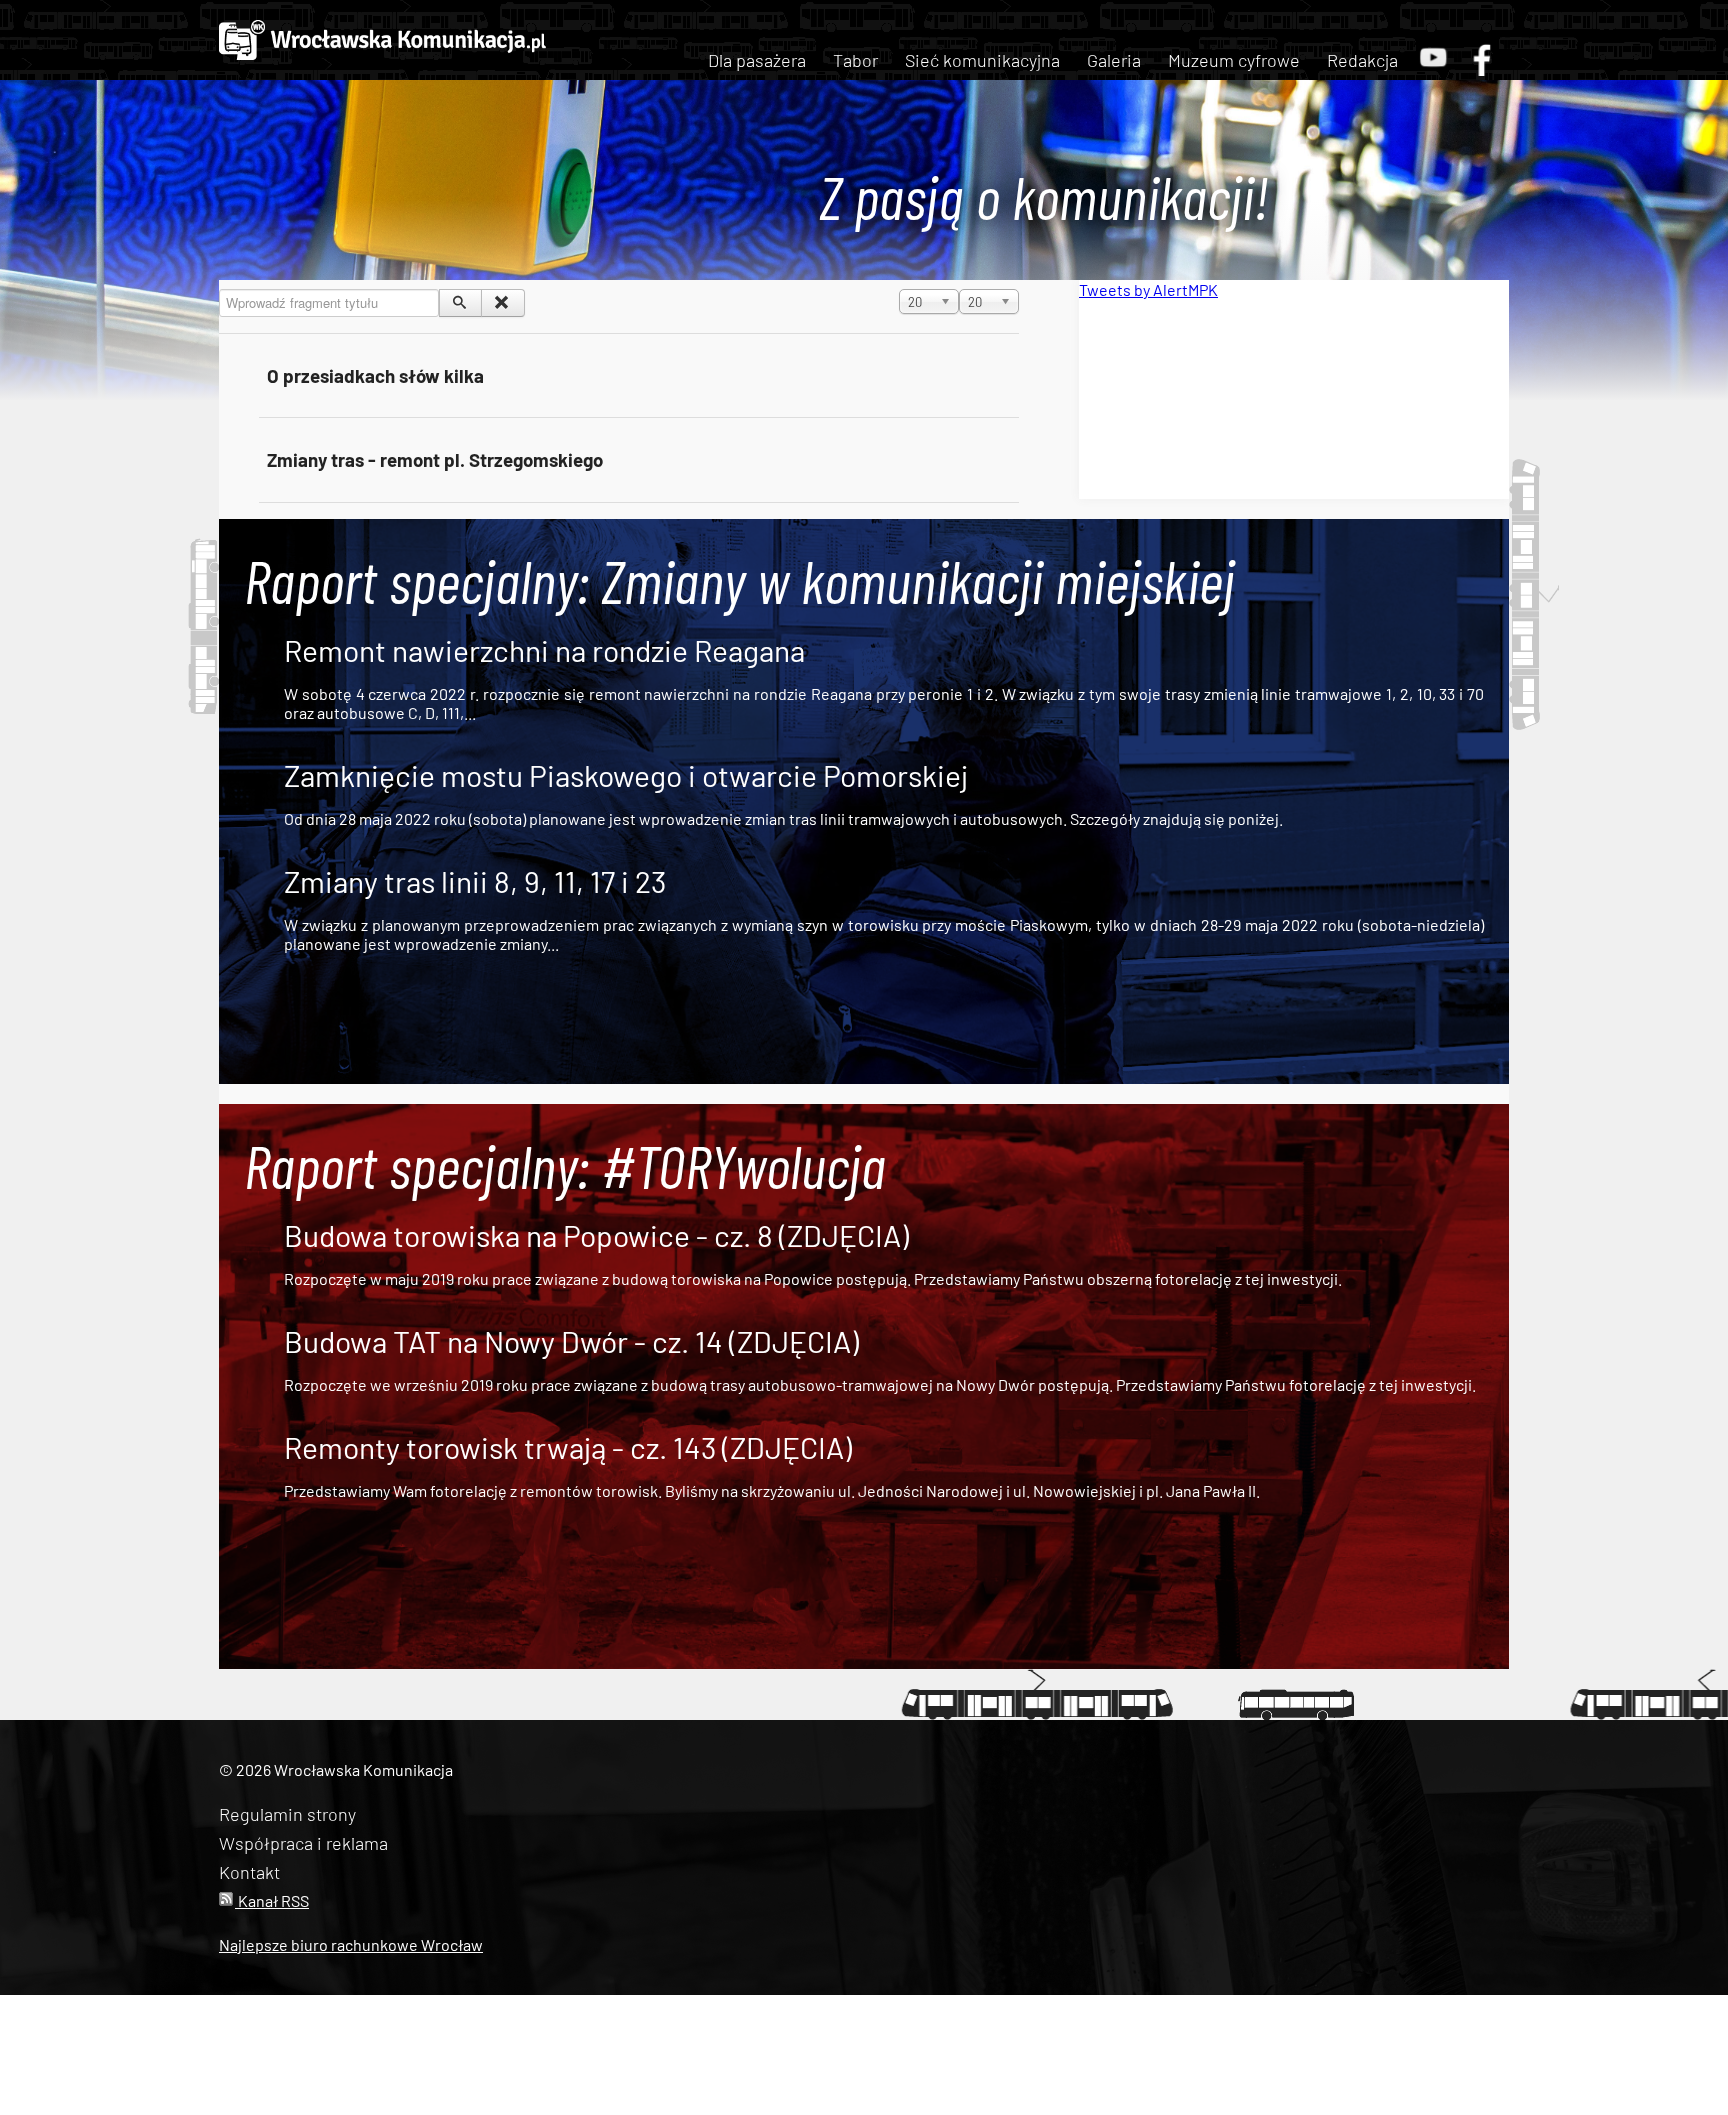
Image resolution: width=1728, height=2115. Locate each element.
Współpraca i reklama (303, 1843)
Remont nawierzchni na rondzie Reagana (544, 650)
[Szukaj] (460, 303)
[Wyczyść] (502, 303)
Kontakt (249, 1872)
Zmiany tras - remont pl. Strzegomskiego (435, 459)
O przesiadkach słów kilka (375, 375)
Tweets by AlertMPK (1148, 289)
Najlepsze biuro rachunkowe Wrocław (351, 1944)
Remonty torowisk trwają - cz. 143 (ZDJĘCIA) (568, 1447)
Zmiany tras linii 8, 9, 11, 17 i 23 (475, 881)
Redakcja (1362, 60)
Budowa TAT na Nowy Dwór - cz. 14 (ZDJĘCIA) (571, 1341)
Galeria (1114, 60)
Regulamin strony (287, 1814)
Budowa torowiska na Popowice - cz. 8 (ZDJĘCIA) (596, 1235)
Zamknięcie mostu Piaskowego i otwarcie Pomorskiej (626, 775)
